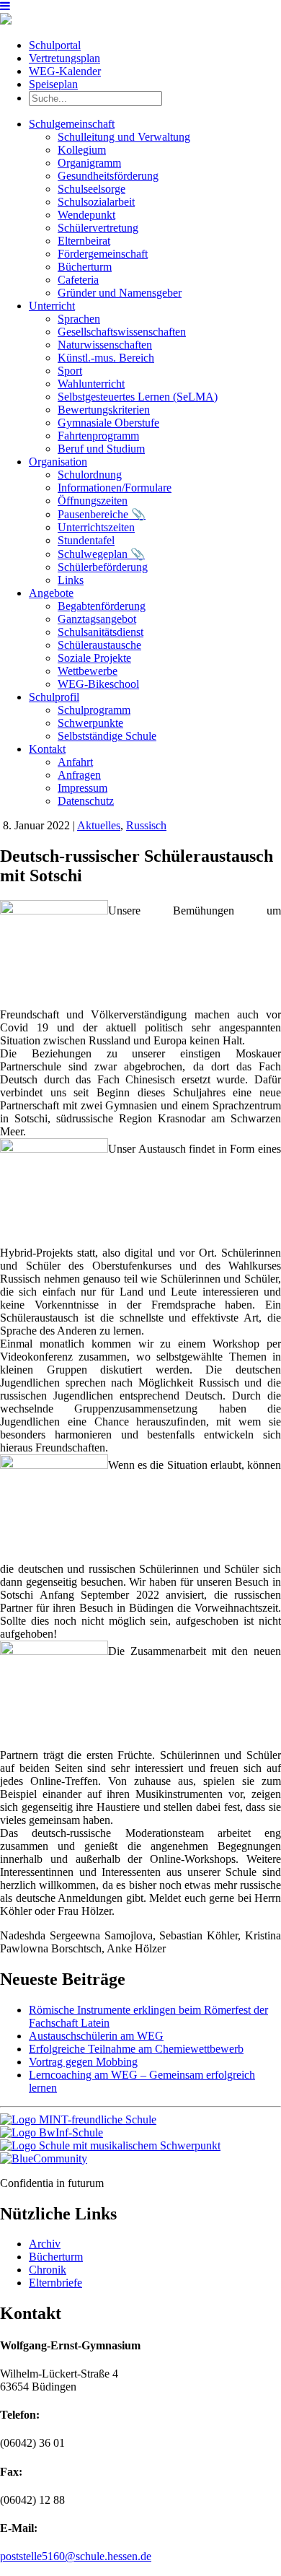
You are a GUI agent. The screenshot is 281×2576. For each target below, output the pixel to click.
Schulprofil (54, 697)
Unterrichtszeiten (96, 527)
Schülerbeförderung (103, 567)
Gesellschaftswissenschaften (122, 332)
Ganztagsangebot (97, 619)
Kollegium (82, 150)
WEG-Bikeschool (98, 684)
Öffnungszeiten (93, 501)
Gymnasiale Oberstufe (108, 423)
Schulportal (55, 45)
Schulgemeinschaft (72, 124)
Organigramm (89, 163)
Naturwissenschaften (105, 345)
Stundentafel (86, 540)
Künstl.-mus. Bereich (106, 358)
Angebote (51, 593)
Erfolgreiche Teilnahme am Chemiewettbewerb (136, 2049)
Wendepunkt (86, 215)
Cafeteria (78, 280)
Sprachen (79, 319)
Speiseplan (53, 84)
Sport (70, 371)
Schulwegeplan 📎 (101, 554)
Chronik (48, 2270)
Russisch (146, 825)
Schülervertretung (98, 228)
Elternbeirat (84, 241)
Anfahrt (75, 762)
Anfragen (79, 775)
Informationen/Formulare (115, 488)
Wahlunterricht (91, 384)
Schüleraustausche (99, 645)
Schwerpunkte (90, 723)
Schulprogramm (94, 710)
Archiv (45, 2244)
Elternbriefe (55, 2283)
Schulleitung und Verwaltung (124, 137)
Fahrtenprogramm (98, 436)
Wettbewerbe (88, 671)
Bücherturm (85, 267)
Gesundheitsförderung (108, 176)
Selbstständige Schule (107, 736)
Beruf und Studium (101, 449)
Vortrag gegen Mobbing (83, 2062)
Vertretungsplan (64, 58)
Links (71, 580)
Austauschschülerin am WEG (96, 2036)
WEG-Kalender (65, 71)
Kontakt (47, 749)
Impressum (82, 788)
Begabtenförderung (102, 606)
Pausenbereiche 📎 (102, 514)
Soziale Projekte (94, 658)
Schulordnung (90, 475)
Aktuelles (99, 825)
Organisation (58, 462)
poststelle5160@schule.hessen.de (76, 2556)
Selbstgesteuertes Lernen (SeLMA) (138, 397)
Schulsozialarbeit (96, 202)
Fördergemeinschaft (103, 254)
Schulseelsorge (92, 189)
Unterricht (52, 306)
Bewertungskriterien (104, 410)
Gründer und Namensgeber (120, 293)
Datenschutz (86, 801)
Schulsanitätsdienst (101, 632)
